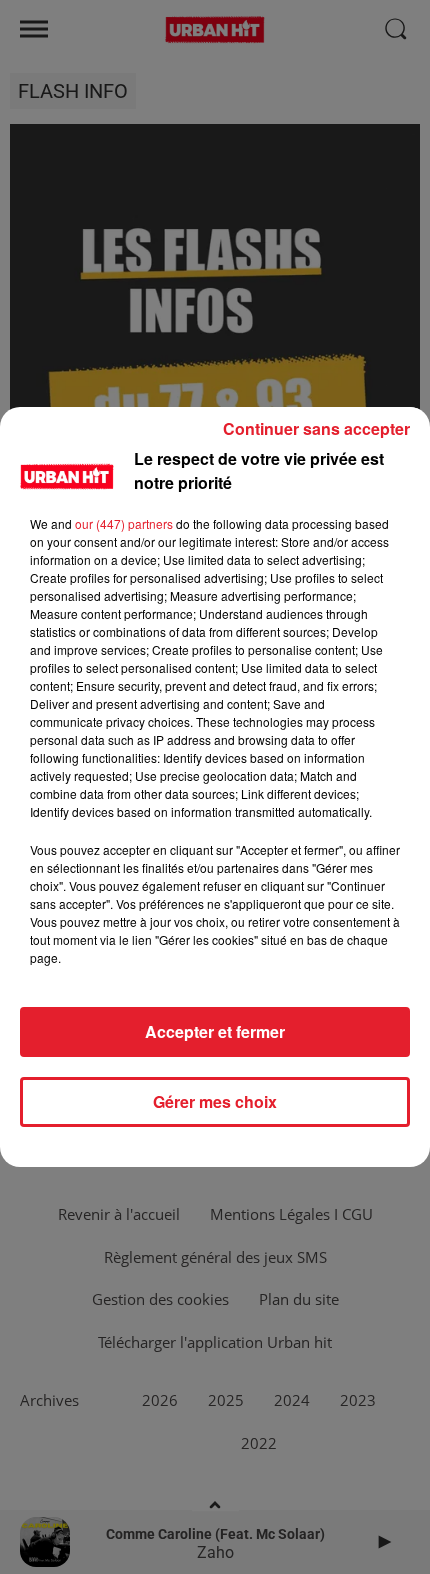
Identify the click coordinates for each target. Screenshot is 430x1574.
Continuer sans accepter (316, 428)
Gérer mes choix (215, 1101)
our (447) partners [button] (124, 523)
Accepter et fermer (215, 1031)
